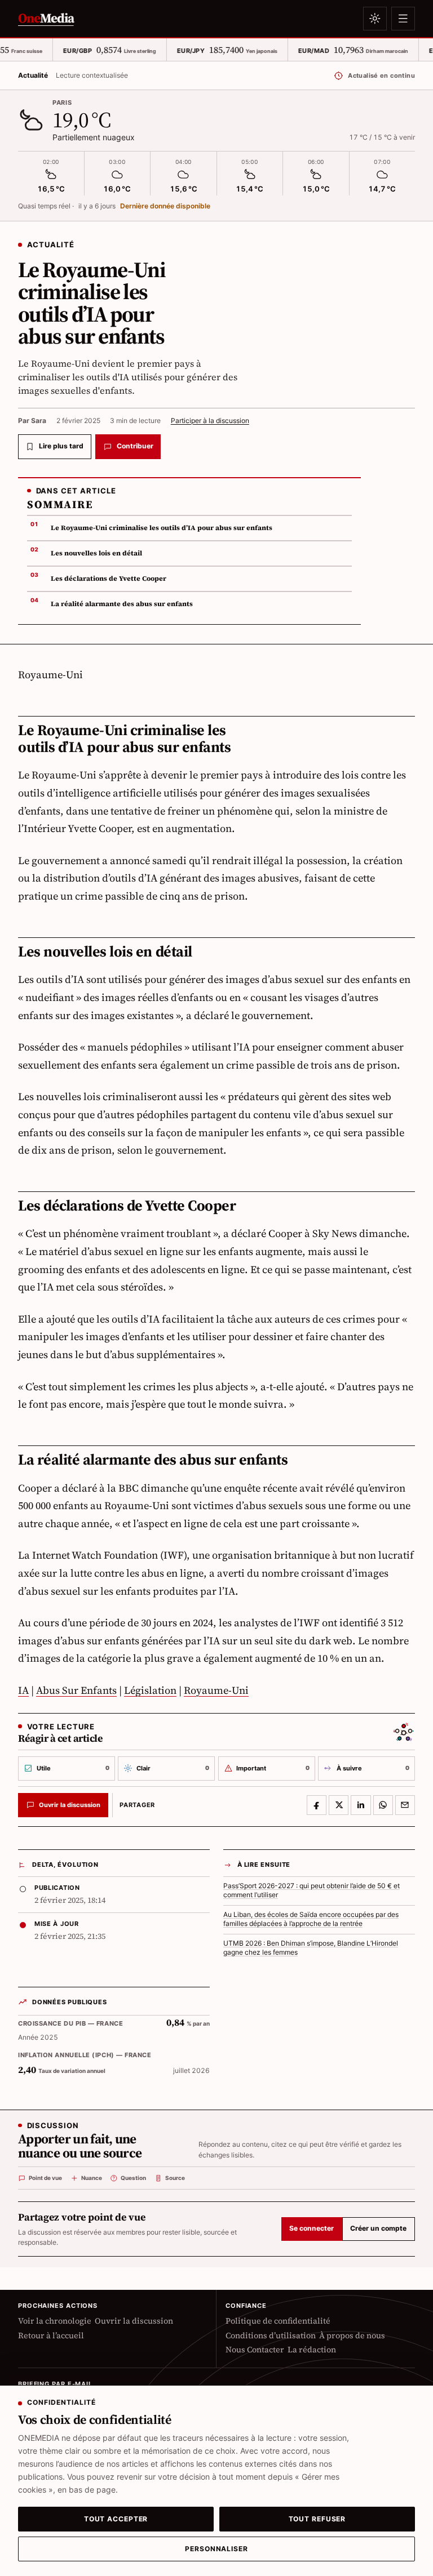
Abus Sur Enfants (76, 1690)
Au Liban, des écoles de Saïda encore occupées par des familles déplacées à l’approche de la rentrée (311, 1919)
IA (23, 1690)
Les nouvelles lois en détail (96, 553)
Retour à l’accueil (51, 2336)
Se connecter (312, 2228)
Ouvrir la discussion (134, 2321)
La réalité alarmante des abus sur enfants (122, 604)
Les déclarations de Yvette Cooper (109, 579)
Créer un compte (378, 2228)
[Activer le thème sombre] (375, 19)
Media (46, 18)
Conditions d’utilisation (271, 2336)
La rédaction (312, 2350)
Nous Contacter (255, 2350)
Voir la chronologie (55, 2321)
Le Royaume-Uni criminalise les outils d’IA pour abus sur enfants (162, 528)
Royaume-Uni (216, 1690)
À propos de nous (352, 2336)
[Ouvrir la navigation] (403, 19)
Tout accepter (116, 2519)
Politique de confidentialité (278, 2321)
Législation (150, 1690)
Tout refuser (317, 2519)
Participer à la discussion (210, 421)
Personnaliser (216, 2549)
